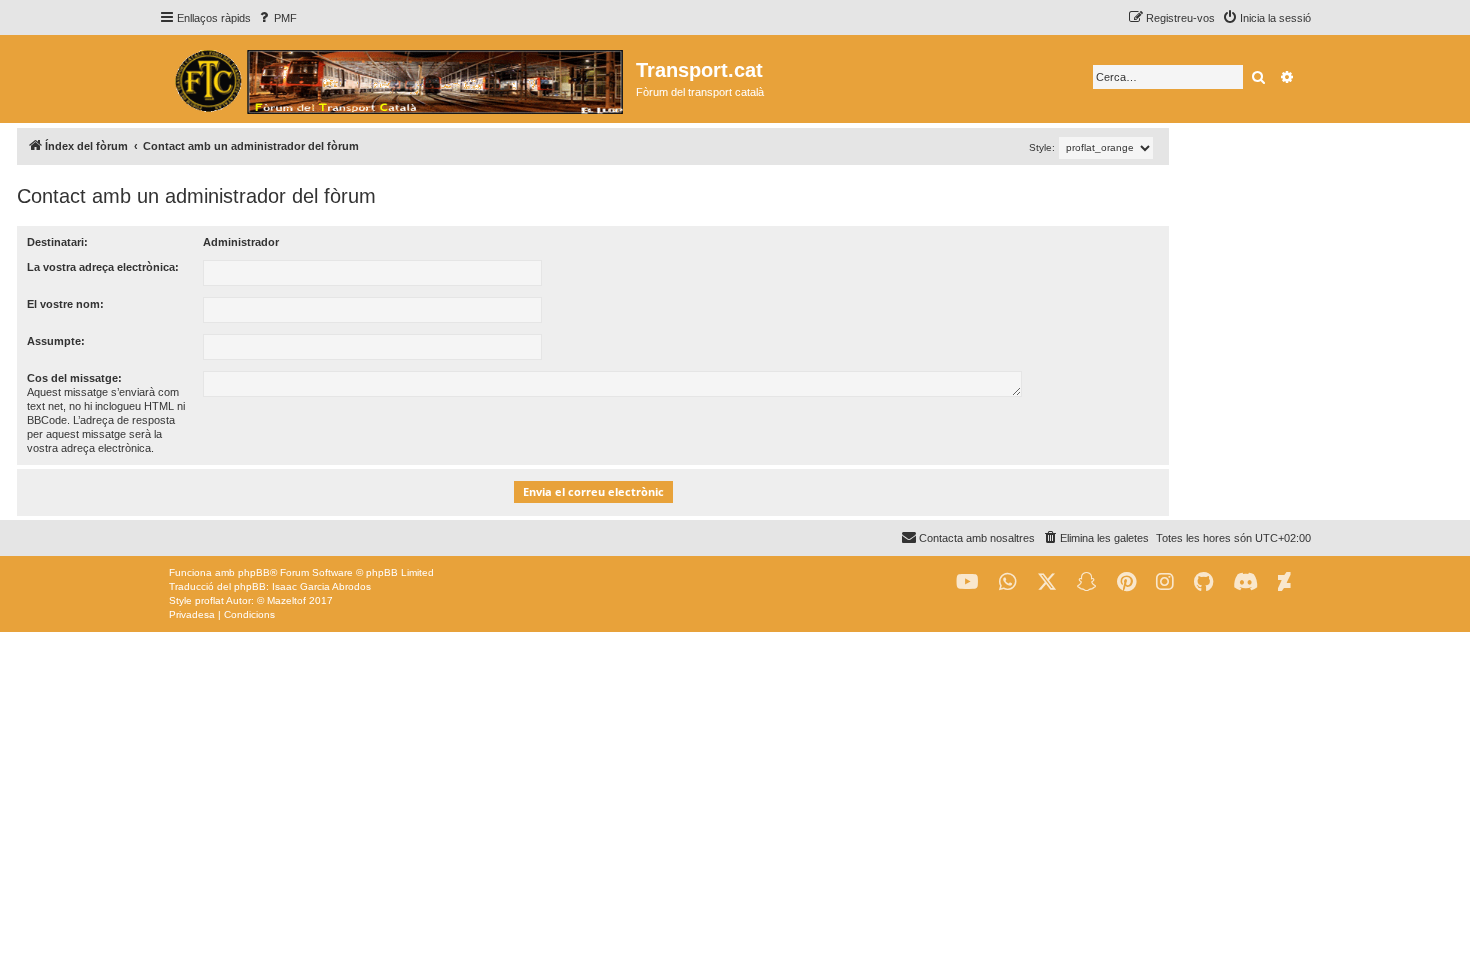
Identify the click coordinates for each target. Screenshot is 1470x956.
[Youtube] (967, 582)
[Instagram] (1165, 582)
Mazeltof (286, 600)
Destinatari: (57, 242)
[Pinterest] (1126, 582)
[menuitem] (276, 18)
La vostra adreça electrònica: (103, 267)
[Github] (1203, 582)
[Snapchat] (1087, 582)
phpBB (254, 572)
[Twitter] (1047, 582)
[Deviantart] (1284, 582)
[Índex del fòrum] (397, 79)
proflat (209, 600)
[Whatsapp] (1008, 582)
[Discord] (1245, 582)
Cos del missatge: (74, 378)
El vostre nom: (65, 304)
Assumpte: (56, 341)
